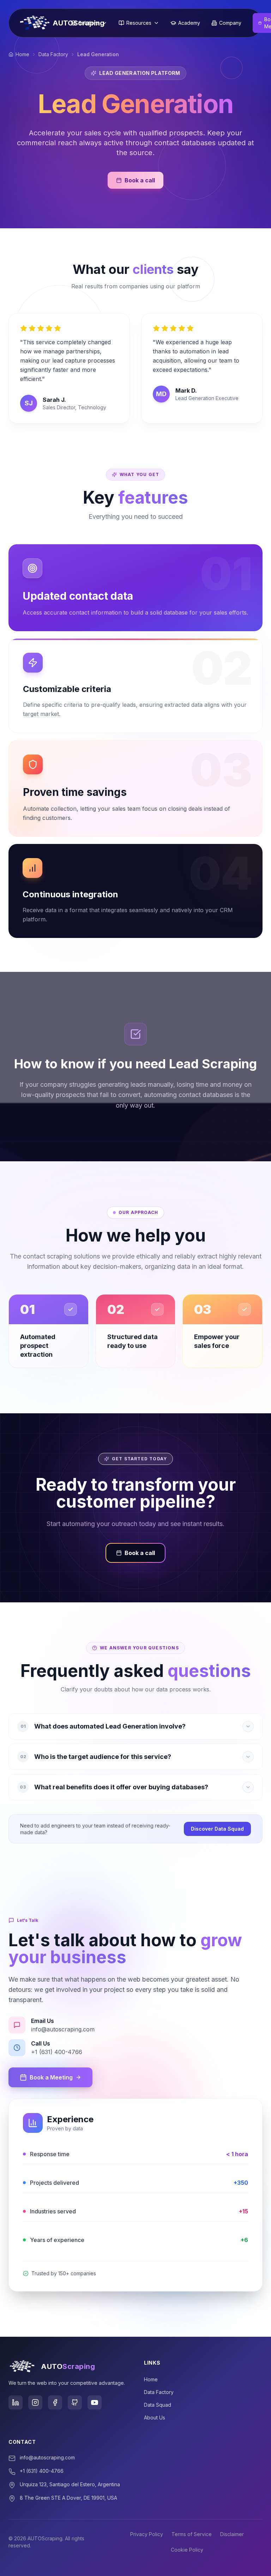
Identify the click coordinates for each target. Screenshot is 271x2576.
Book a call (140, 180)
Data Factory (53, 54)
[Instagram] (35, 2402)
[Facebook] (55, 2402)
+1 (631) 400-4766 (42, 2471)
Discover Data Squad (217, 1829)
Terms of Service (192, 2534)
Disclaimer (232, 2534)
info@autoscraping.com (47, 2457)
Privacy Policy (147, 2534)
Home (22, 54)
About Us (155, 2417)
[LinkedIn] (16, 2402)
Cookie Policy (187, 2550)
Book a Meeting (51, 2077)
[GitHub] (75, 2402)
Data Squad (158, 2405)
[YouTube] (95, 2402)
